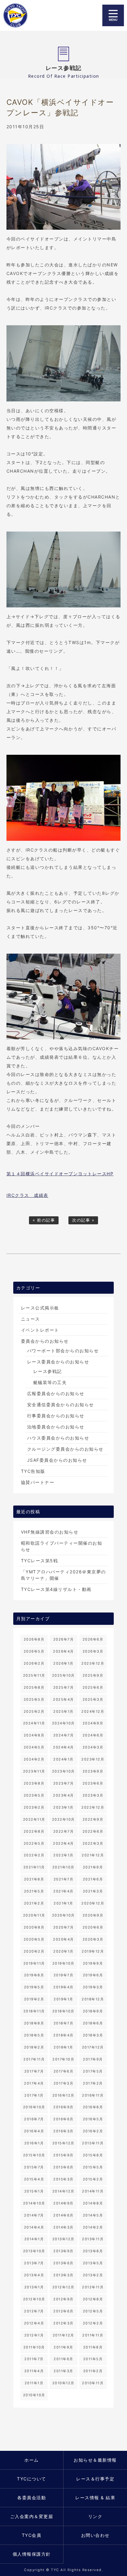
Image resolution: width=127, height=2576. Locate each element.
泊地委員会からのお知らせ (56, 1427)
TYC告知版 (33, 1471)
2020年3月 (93, 1939)
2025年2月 (34, 1711)
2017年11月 (34, 2059)
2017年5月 (93, 2071)
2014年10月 (34, 2203)
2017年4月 (34, 2083)
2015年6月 (63, 2167)
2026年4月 (63, 1651)
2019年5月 (34, 1987)
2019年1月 (63, 1999)
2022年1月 (63, 1855)
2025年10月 (63, 1675)
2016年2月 (93, 2131)
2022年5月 (34, 1843)
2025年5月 (34, 1699)
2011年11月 (93, 2335)
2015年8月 (93, 2155)
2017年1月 (34, 2095)
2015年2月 (93, 2179)
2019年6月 (93, 1975)
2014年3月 (63, 2227)
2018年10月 (63, 2011)
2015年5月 (93, 2167)
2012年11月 (93, 2287)
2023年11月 (34, 1771)
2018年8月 (34, 2023)
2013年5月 (93, 2263)
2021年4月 (63, 1891)
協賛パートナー (38, 1482)
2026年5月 (34, 1651)
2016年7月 (34, 2119)
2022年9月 (93, 1819)
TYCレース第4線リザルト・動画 (56, 1589)
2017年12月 (93, 2047)
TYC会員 (32, 2535)
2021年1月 (63, 1903)
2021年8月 (34, 1879)
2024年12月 (93, 1711)
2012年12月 (63, 2287)
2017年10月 (63, 2059)
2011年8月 (93, 2347)
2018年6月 (93, 2023)
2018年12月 (93, 1999)
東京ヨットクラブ (19, 15)
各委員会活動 (32, 2498)
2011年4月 (34, 2371)
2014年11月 (93, 2191)
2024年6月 (93, 1735)
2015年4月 (34, 2179)
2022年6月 (93, 1831)
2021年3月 (93, 1891)
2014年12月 (63, 2191)
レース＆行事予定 (95, 2479)
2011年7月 (34, 2359)
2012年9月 (63, 2299)
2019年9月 (93, 1963)
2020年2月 (34, 1951)
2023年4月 (63, 1795)
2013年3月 (63, 2275)
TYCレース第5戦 (40, 1561)
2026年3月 (93, 1651)
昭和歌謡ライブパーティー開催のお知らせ (62, 1546)
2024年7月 (64, 1735)
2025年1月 (63, 1711)
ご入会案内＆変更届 (32, 2516)
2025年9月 (93, 1675)
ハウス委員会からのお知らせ (58, 1438)
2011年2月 (93, 2371)
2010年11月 (93, 2383)
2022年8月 (34, 1831)
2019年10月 (63, 1963)
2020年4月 (63, 1939)
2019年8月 (34, 1975)
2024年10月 (63, 1723)
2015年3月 (63, 2179)
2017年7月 (34, 2071)
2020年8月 (34, 1927)
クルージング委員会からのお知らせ (65, 1449)
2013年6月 (63, 2263)
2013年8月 (93, 2251)
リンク (95, 2516)
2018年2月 (34, 2047)
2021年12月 (93, 1855)
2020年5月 (34, 1939)
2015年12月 (63, 2143)
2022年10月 (63, 1819)
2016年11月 (93, 2095)
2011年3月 (63, 2371)
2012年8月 (93, 2299)
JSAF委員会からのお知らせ (57, 1460)
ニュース (31, 1319)
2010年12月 (63, 2383)
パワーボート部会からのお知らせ (63, 1351)
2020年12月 (93, 1903)
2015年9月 (63, 2155)
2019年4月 (63, 1987)
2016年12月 (63, 2095)
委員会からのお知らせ (45, 1341)
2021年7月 (64, 1879)
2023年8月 (34, 1783)
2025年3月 (93, 1699)
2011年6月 (63, 2359)
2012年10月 (34, 2299)
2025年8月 (34, 1687)
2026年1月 (63, 1663)
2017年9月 (93, 2059)
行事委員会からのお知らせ (56, 1416)
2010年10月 (34, 2395)
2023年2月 (34, 1807)
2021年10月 (63, 1867)
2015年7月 (34, 2167)
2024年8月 (34, 1735)
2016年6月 (63, 2119)
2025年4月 (63, 1699)
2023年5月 (34, 1795)
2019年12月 (93, 1951)
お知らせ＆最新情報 (95, 2460)
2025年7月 (64, 1687)
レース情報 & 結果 (95, 2498)
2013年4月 (34, 2275)
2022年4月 (63, 1843)
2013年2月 (93, 2275)
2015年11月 (93, 2143)
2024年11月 (34, 1723)
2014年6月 (63, 2215)
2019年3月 (93, 1987)
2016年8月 (93, 2107)
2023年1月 (63, 1807)
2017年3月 (64, 2083)
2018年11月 (34, 2011)
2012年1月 (34, 2335)
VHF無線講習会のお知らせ (50, 1532)
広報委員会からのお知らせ (56, 1393)
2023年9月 (93, 1771)
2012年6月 (63, 2311)
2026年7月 (64, 1639)
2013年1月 (34, 2287)
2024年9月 (93, 1723)
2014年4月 (34, 2227)
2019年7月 (64, 1975)
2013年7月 (34, 2263)
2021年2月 (34, 1903)
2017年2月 (93, 2083)
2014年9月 (63, 2203)
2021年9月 (93, 1867)
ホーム (32, 2460)
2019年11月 (34, 1963)
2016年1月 (34, 2143)
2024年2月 (34, 1759)
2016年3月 (63, 2131)
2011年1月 (34, 2383)
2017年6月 (64, 2071)
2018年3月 (93, 2035)
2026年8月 (34, 1639)
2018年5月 (34, 2035)
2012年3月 (63, 2323)
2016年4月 (34, 2131)
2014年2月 (93, 2227)
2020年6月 (93, 1927)
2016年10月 (34, 2107)
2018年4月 (63, 2035)
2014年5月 (93, 2215)
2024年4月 (63, 1747)
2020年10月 (63, 1915)
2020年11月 (34, 1915)
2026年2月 (34, 1663)
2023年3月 (93, 1795)
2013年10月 (34, 2251)
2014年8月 (93, 2203)
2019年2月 (34, 1999)
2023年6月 (93, 1783)
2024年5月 (34, 1747)
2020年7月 (64, 1927)
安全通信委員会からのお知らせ (61, 1405)
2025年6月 (93, 1687)
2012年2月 (93, 2323)
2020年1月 (63, 1951)
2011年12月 (63, 2335)
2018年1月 (63, 2047)
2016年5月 (93, 2119)
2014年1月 (34, 2239)
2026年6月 (93, 1639)
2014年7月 (34, 2215)
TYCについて (32, 2479)
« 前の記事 (44, 1220)
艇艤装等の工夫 (50, 1382)
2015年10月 (34, 2155)
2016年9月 (63, 2107)
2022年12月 (93, 1807)
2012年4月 (34, 2323)
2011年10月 (34, 2347)
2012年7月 (34, 2311)
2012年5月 (93, 2311)
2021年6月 (93, 1879)
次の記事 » (83, 1220)
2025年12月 (93, 1663)
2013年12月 (63, 2239)
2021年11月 (34, 1867)
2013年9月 (63, 2251)
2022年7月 (64, 1831)
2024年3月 (93, 1747)
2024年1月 (63, 1759)
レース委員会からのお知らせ (58, 1362)
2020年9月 (93, 1915)
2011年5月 (93, 2359)
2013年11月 (93, 2239)
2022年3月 (93, 1843)
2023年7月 (64, 1783)
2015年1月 (34, 2191)
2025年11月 (34, 1675)
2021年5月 (34, 1891)
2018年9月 (93, 2011)
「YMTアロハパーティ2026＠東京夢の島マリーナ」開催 (63, 1575)
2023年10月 (63, 1771)
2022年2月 (34, 1855)
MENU (113, 15)
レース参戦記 (48, 1371)
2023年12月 (93, 1759)
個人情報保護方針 (32, 2554)
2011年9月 (63, 2347)
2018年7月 (64, 2023)
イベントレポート (40, 1330)
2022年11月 (34, 1819)
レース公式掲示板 (40, 1308)
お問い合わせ (95, 2535)
